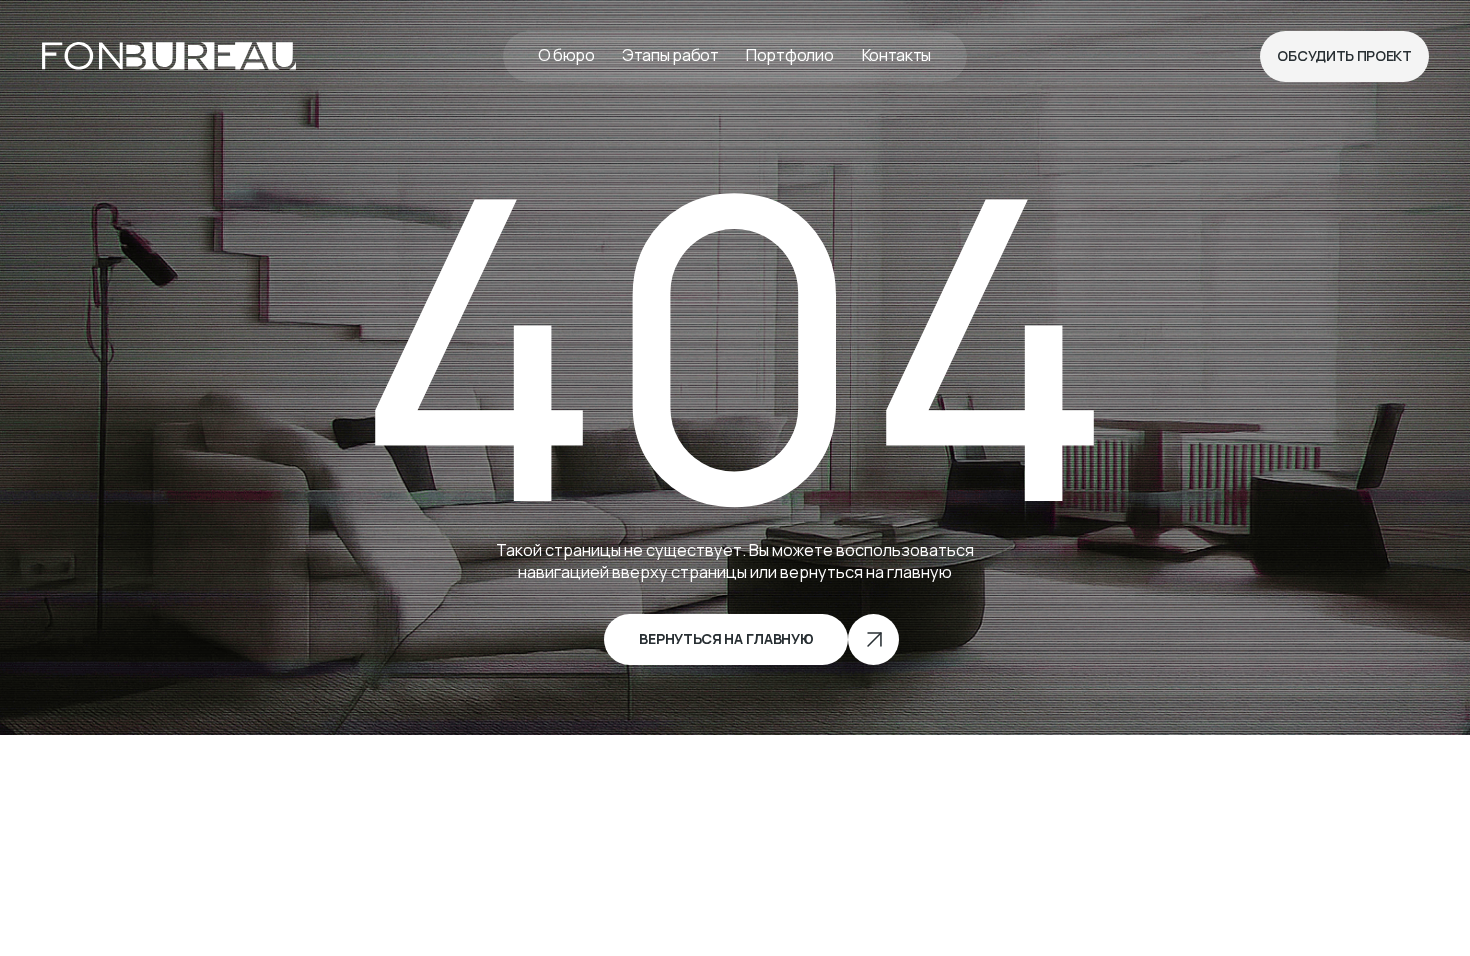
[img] (169, 56)
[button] (1344, 56)
